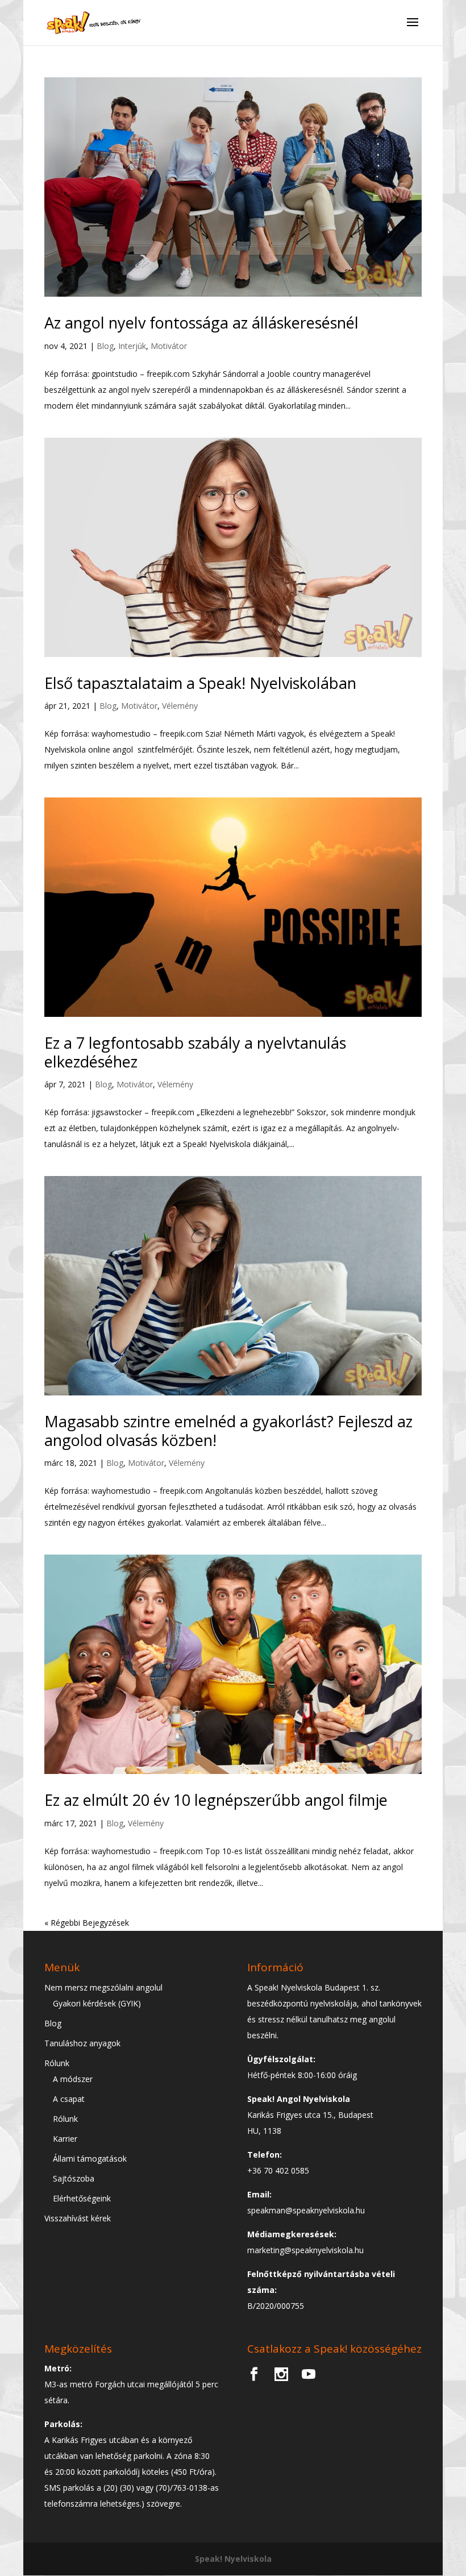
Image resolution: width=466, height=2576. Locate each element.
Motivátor (169, 346)
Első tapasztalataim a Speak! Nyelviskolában (200, 683)
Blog (105, 346)
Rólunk (57, 2063)
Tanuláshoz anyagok (82, 2043)
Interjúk (132, 346)
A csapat (69, 2099)
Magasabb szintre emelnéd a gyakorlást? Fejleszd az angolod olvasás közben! (228, 1430)
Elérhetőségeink (82, 2198)
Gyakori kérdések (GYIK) (97, 2003)
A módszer (73, 2079)
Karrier (65, 2139)
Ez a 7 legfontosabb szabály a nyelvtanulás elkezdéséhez (195, 1052)
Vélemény (180, 706)
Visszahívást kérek (78, 2218)
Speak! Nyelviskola (233, 2559)
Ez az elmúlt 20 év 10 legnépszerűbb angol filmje (216, 1800)
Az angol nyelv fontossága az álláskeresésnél (201, 323)
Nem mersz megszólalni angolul (103, 1987)
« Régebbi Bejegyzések (87, 1923)
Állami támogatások (90, 2159)
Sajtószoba (74, 2178)
